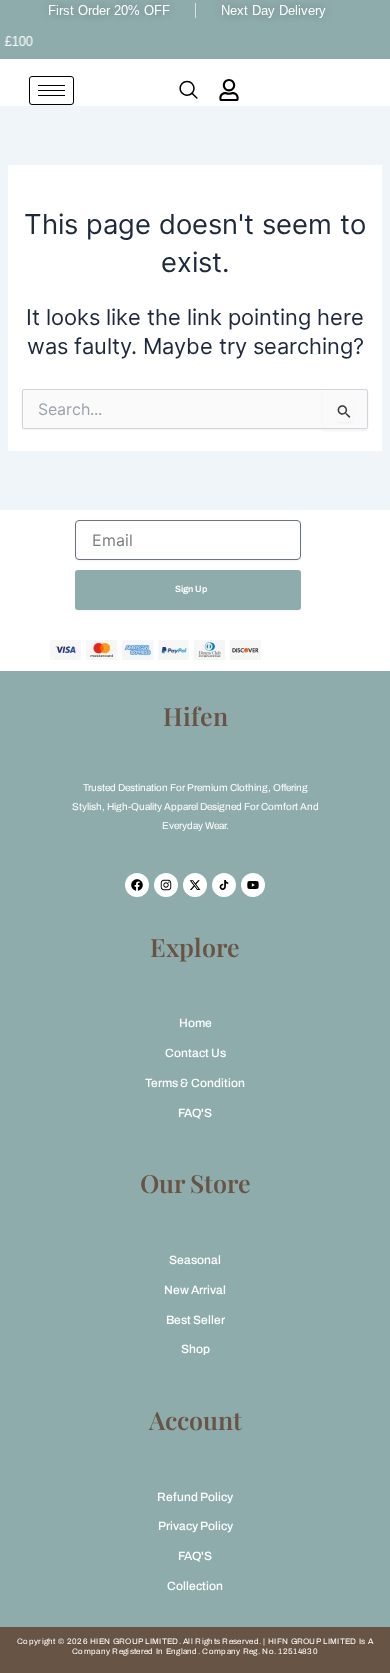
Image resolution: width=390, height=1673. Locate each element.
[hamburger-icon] (51, 90)
